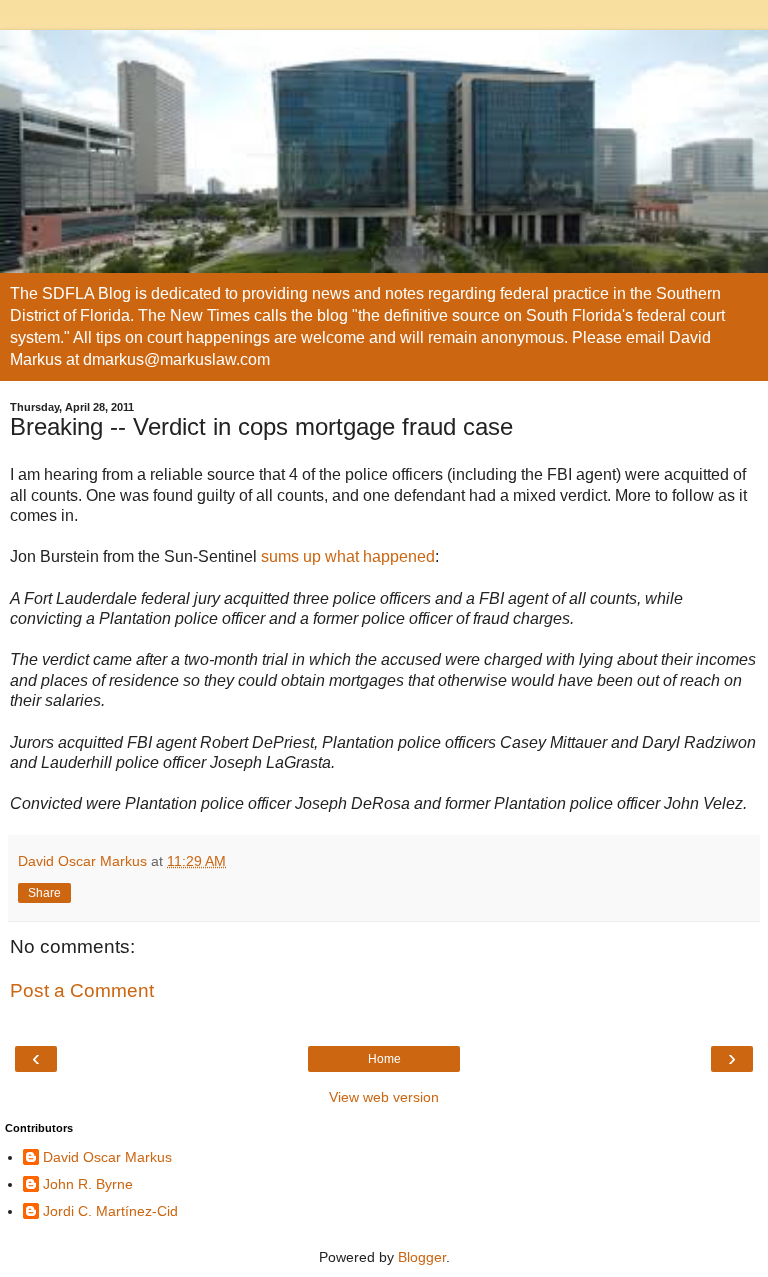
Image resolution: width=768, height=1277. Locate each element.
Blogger (422, 1257)
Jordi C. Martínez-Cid (110, 1211)
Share (44, 893)
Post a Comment (82, 990)
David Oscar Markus (107, 1157)
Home (384, 1059)
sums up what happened (346, 556)
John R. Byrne (88, 1184)
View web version (384, 1097)
